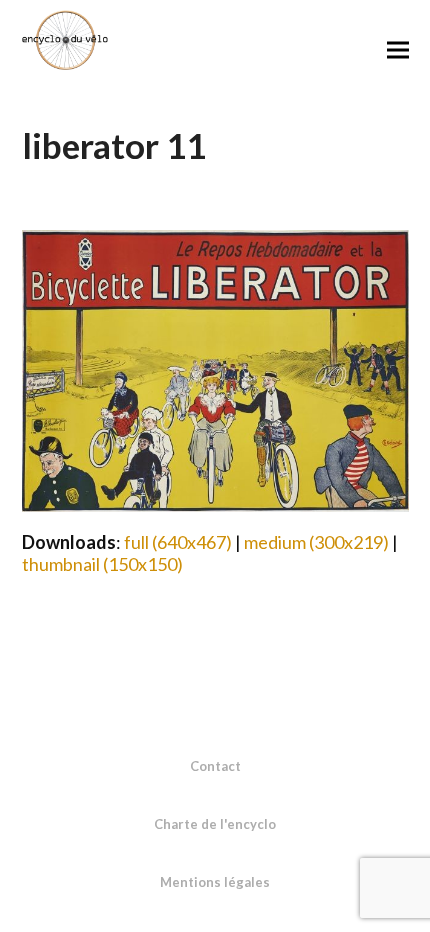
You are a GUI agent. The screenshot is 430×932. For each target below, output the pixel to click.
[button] (398, 49)
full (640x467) (178, 542)
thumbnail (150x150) (102, 564)
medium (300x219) (316, 542)
